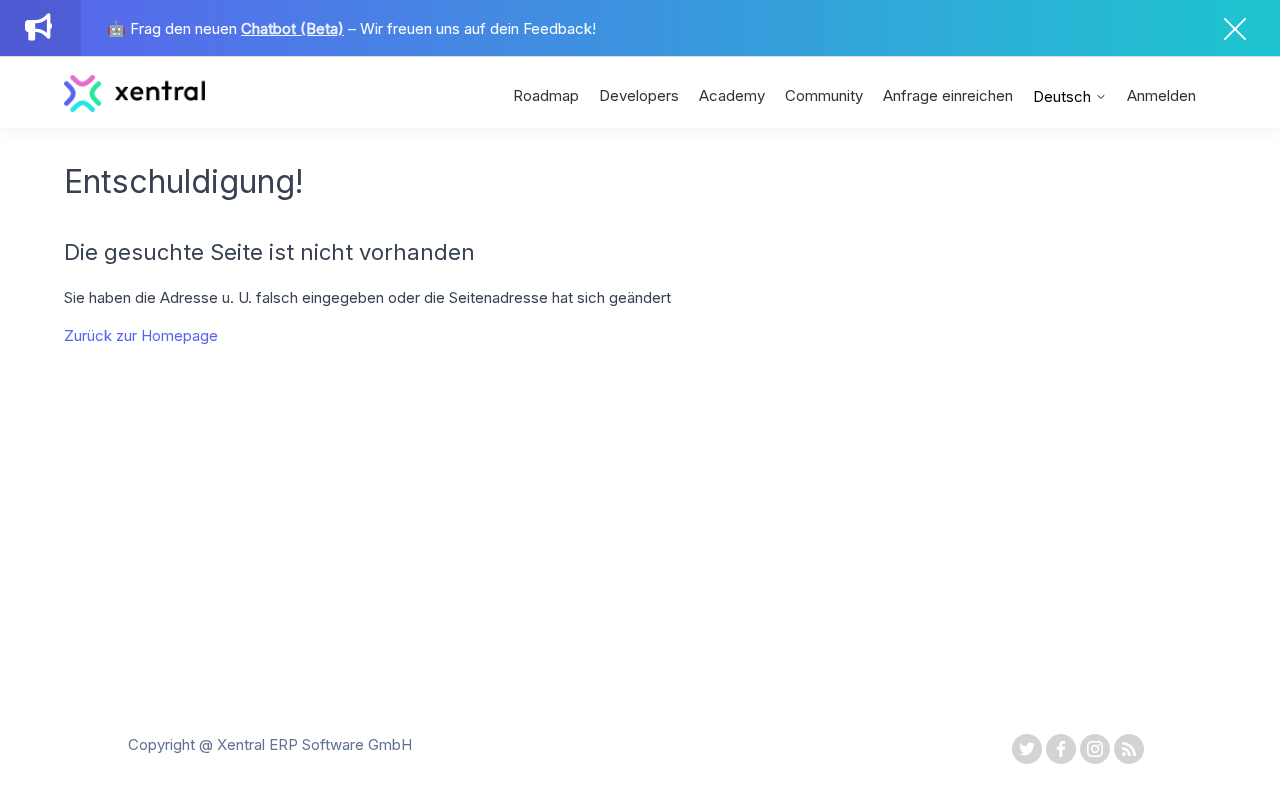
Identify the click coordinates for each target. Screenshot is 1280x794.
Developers (639, 95)
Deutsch (1064, 96)
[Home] (134, 106)
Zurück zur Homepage (141, 335)
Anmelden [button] (1161, 95)
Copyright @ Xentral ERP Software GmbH (270, 744)
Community (824, 95)
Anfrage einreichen (948, 95)
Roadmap (546, 95)
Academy (732, 95)
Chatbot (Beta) (292, 28)
